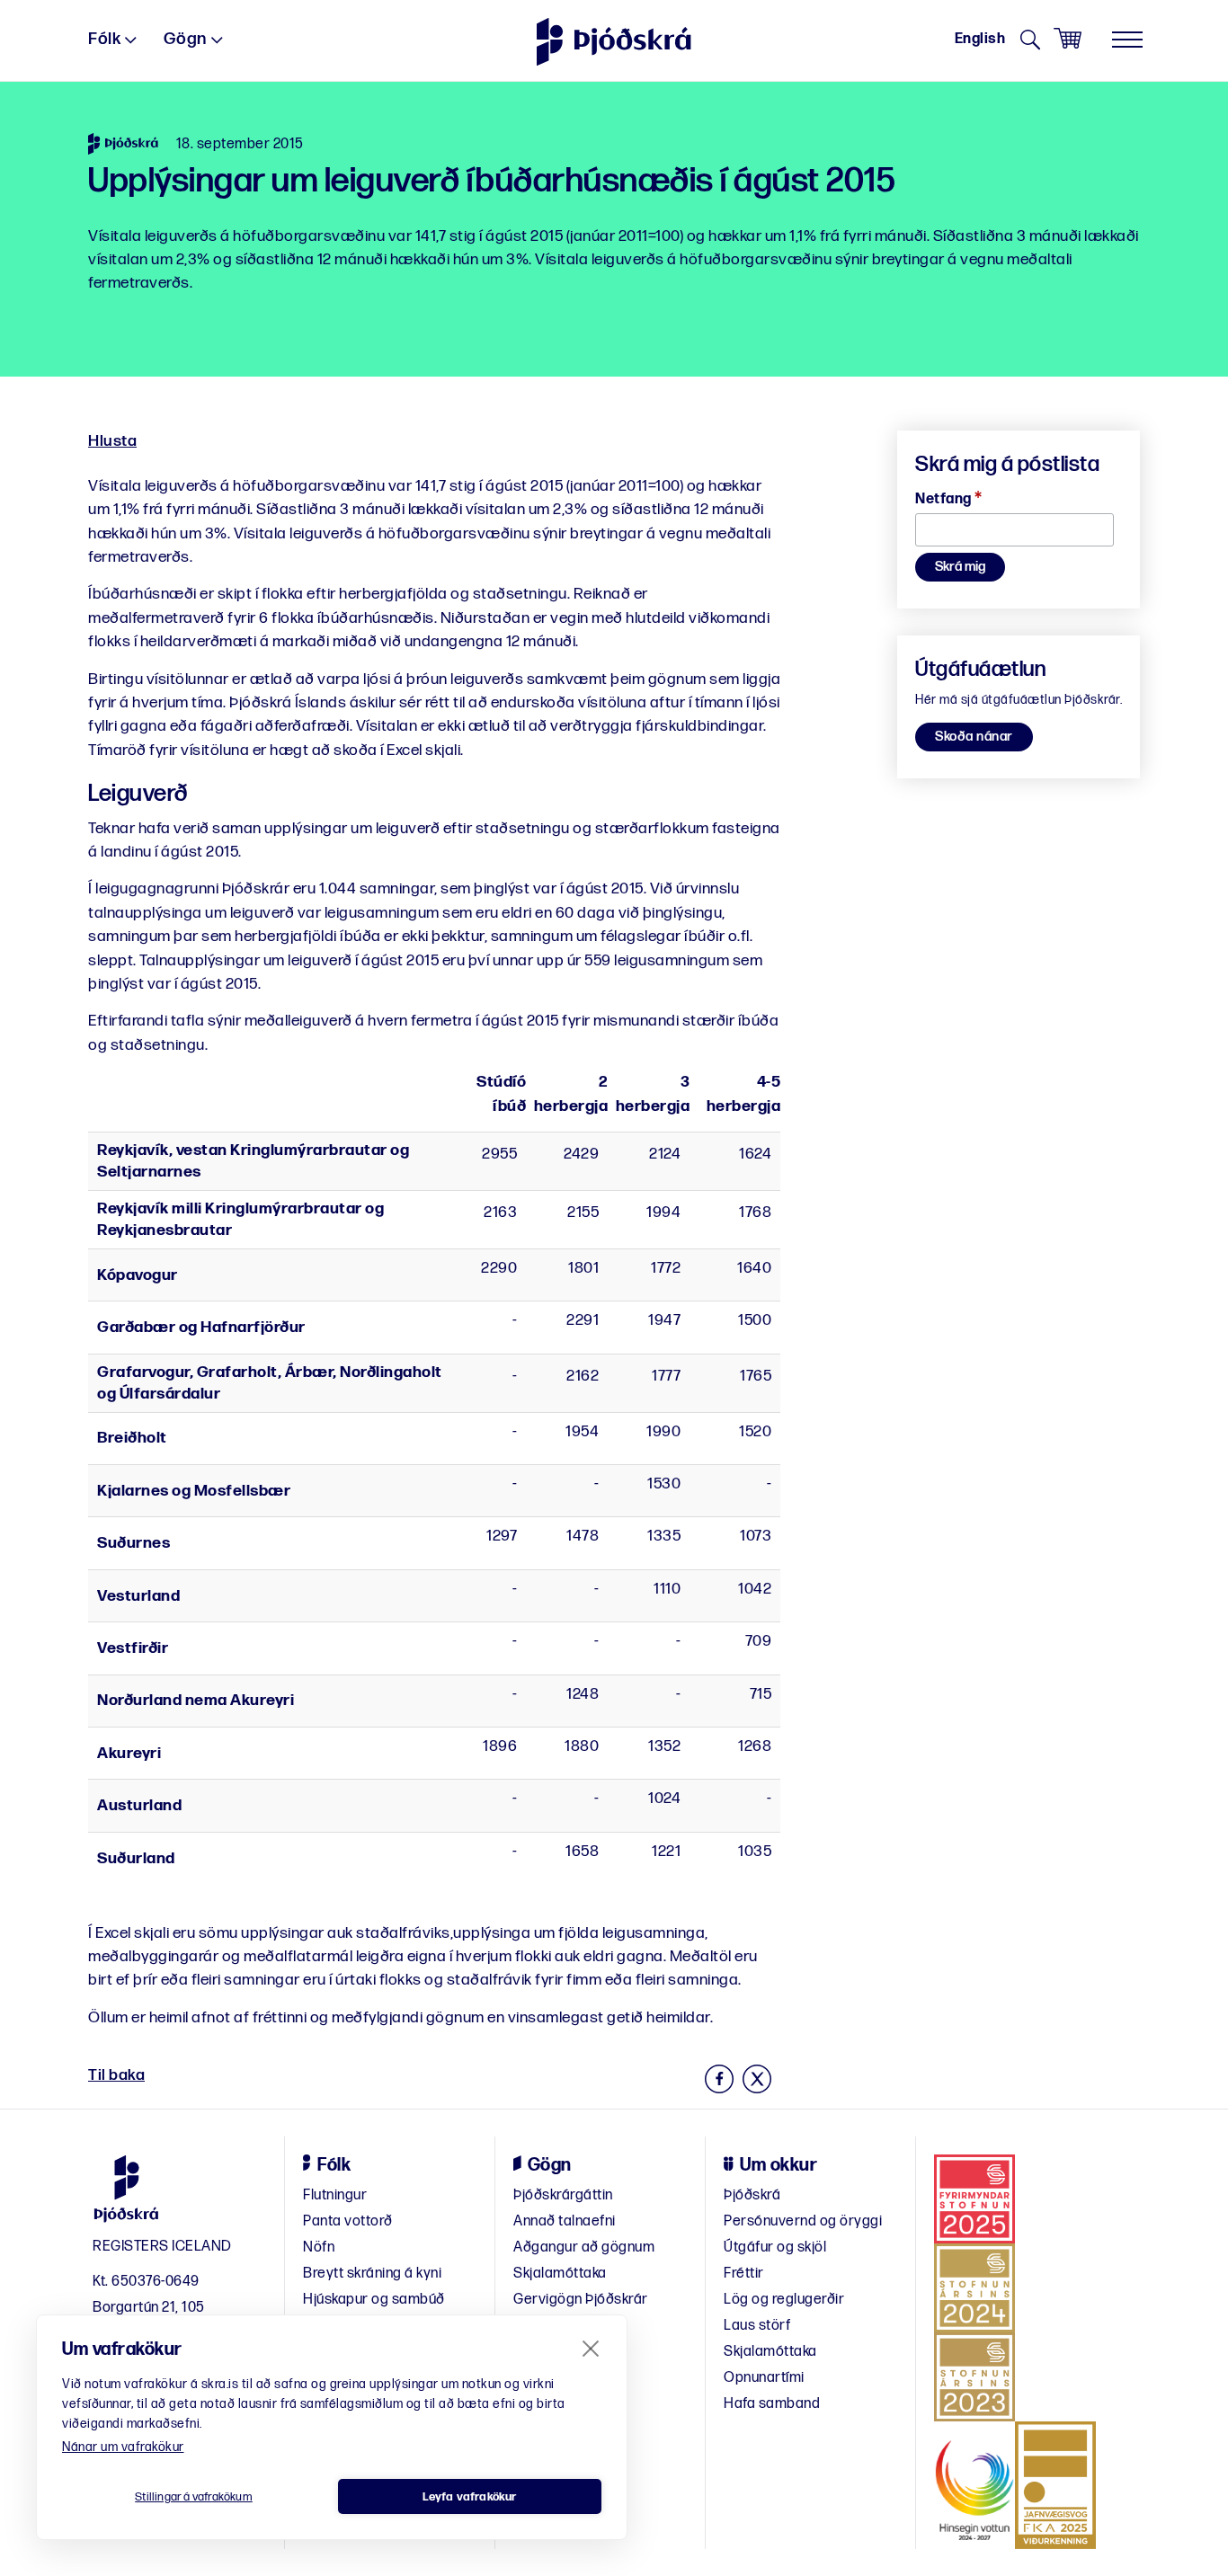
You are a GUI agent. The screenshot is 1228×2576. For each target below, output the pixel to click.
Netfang (949, 499)
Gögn (185, 39)
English (980, 39)
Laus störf (757, 2326)
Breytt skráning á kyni (372, 2274)
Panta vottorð (348, 2221)
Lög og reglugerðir (784, 2300)
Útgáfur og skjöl (775, 2247)
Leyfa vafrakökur (469, 2497)
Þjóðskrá (752, 2195)
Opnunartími (764, 2378)
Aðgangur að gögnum (584, 2247)
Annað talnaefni (565, 2221)
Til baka (116, 2075)
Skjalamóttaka (560, 2274)
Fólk (104, 39)
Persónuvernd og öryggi (803, 2221)
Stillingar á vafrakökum (194, 2497)
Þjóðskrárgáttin (563, 2195)
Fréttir (744, 2274)
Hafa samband (772, 2404)
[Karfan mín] (1068, 39)
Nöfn (319, 2247)
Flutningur (335, 2195)
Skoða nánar (974, 737)
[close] (591, 2348)
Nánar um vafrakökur (123, 2447)
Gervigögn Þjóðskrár (581, 2300)
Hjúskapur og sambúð (374, 2300)
